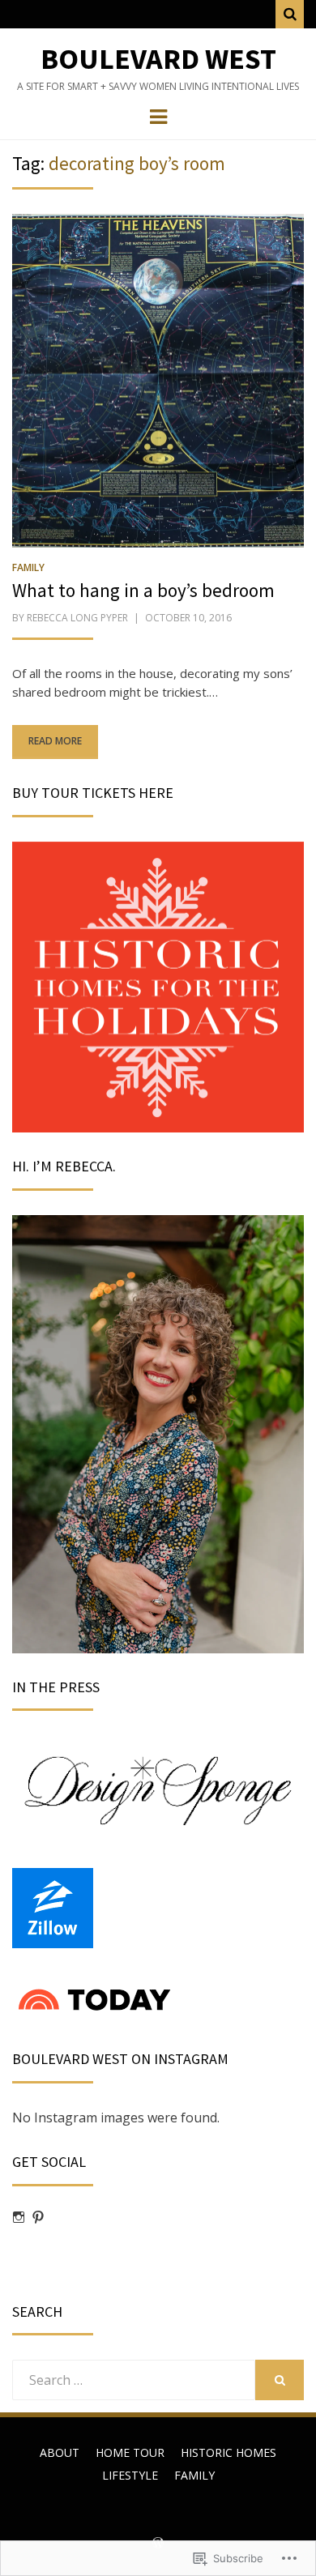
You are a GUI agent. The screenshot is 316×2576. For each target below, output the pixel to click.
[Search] (290, 14)
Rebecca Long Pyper (77, 618)
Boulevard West (158, 59)
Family (28, 567)
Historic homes (228, 2452)
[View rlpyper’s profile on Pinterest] (38, 2217)
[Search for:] (134, 2380)
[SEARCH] (280, 2380)
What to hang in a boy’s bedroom (143, 590)
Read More (55, 741)
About (60, 2452)
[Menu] (158, 116)
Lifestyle (130, 2475)
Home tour (130, 2452)
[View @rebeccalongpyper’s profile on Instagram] (19, 2217)
